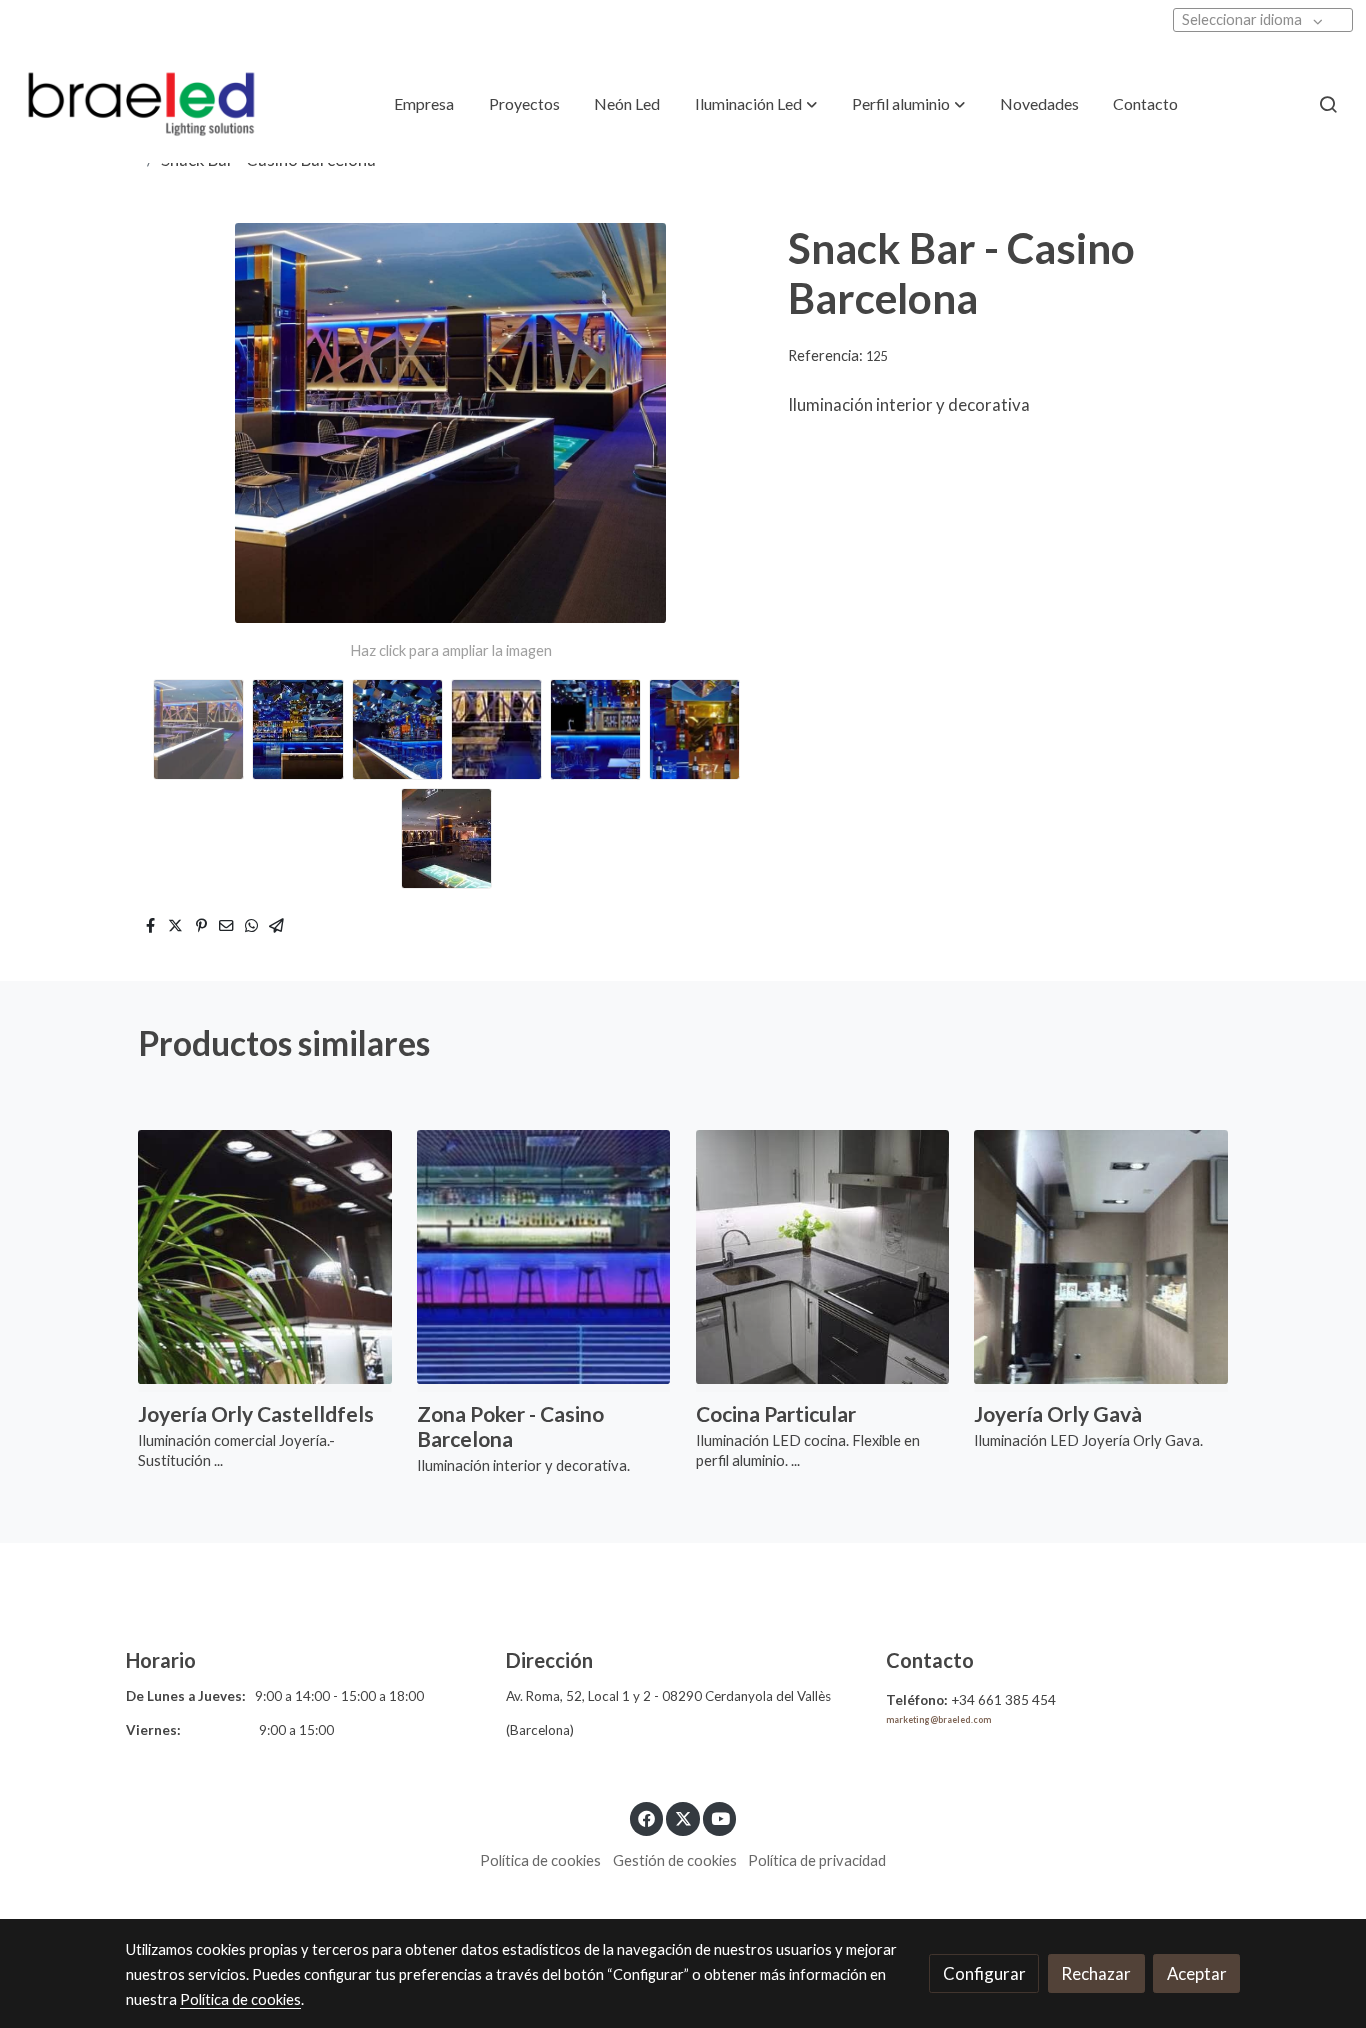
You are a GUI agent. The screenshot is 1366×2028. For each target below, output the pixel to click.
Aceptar (1197, 1973)
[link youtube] (721, 1817)
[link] (141, 104)
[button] (756, 104)
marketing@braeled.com (938, 1720)
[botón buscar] (1328, 104)
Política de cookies (540, 1860)
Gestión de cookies (675, 1860)
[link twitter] (683, 1817)
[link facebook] (647, 1817)
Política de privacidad (817, 1860)
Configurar (984, 1973)
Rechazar (1096, 1973)
